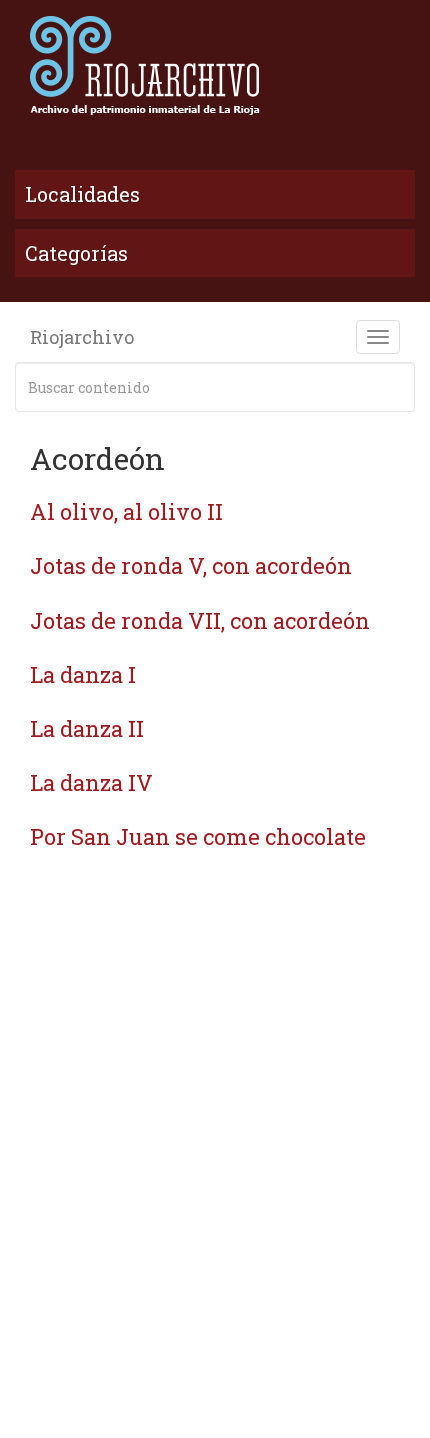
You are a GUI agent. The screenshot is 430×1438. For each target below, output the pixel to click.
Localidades (82, 194)
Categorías (76, 253)
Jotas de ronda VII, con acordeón (200, 620)
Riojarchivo (82, 337)
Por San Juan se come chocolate (198, 836)
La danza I (83, 674)
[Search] (396, 387)
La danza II (87, 728)
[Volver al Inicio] (215, 65)
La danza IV (91, 782)
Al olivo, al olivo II (126, 511)
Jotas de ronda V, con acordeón (191, 565)
